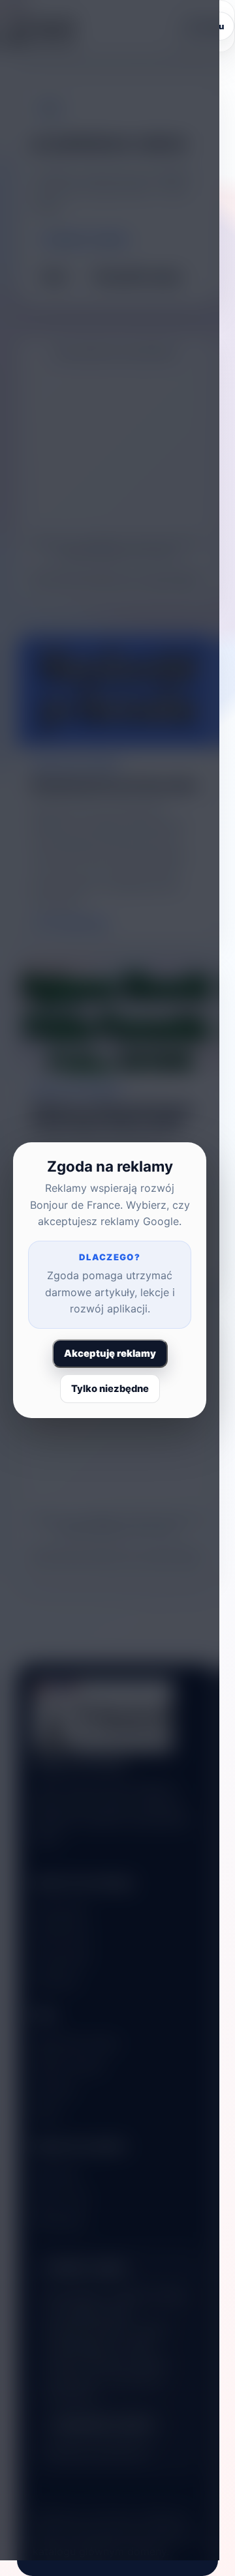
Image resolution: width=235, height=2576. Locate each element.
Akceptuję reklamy (110, 1354)
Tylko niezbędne (110, 1389)
